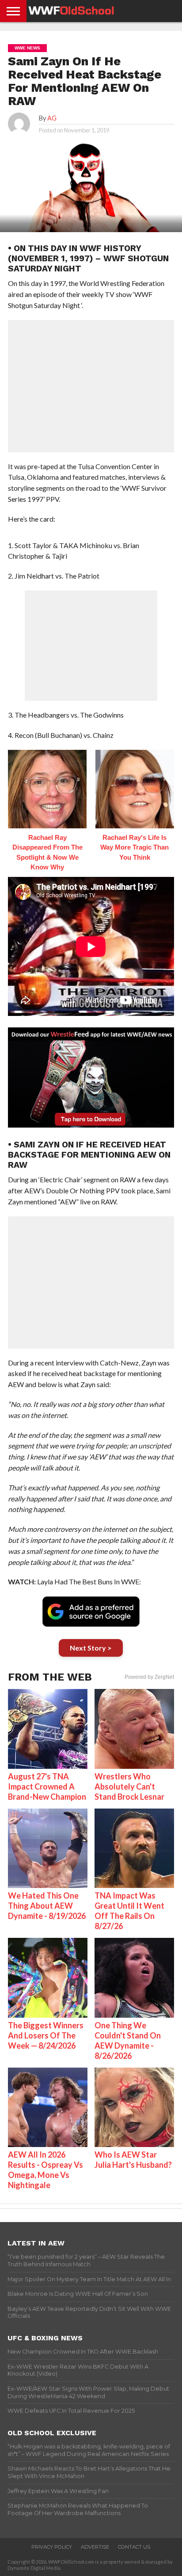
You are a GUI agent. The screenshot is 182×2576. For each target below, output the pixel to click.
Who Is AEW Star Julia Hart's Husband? (133, 2160)
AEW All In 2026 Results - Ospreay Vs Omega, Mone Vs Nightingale (45, 2170)
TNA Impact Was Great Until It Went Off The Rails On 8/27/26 (129, 1911)
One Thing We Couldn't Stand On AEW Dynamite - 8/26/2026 (128, 2040)
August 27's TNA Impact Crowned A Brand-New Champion (47, 1786)
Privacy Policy (52, 2547)
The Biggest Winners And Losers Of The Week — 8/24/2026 (46, 2035)
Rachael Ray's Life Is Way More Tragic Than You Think (135, 847)
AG (52, 118)
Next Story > (91, 1648)
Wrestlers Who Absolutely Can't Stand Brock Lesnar (129, 1786)
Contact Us (134, 2547)
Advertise (95, 2547)
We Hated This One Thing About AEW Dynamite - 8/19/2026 (47, 1906)
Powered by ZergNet (149, 1677)
